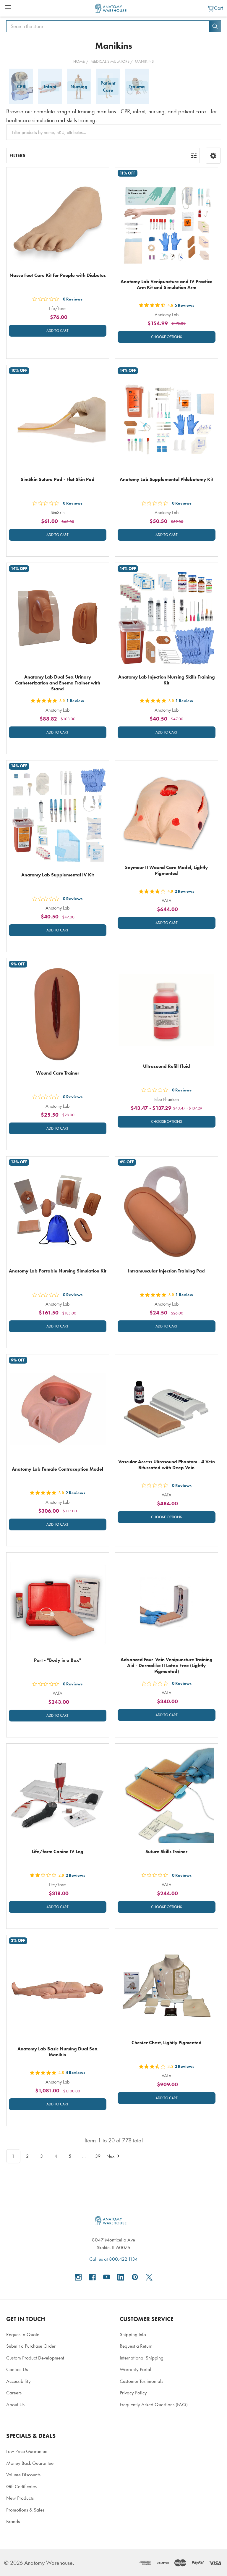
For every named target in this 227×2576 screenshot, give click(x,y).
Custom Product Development (35, 2358)
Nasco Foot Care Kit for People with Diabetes (58, 275)
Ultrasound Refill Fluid (167, 1066)
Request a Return (136, 2346)
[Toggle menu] (8, 8)
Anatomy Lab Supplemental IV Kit (58, 875)
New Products (20, 2498)
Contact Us (17, 2369)
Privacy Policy (133, 2393)
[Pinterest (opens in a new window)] (135, 2277)
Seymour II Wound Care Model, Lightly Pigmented (166, 870)
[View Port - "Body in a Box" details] (58, 1604)
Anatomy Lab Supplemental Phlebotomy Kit (166, 479)
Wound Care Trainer (58, 1073)
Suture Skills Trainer (166, 1851)
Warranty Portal (136, 2369)
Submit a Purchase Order (31, 2346)
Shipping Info (133, 2334)
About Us (15, 2404)
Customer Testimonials (141, 2381)
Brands (13, 2521)
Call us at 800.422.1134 (113, 2259)
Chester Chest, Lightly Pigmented (167, 2043)
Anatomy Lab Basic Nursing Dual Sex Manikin (57, 2052)
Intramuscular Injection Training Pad (166, 1271)
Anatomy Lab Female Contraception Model (57, 1469)
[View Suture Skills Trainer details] (167, 1795)
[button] (213, 156)
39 (98, 2156)
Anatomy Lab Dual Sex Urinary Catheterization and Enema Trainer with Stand (58, 683)
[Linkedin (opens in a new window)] (121, 2277)
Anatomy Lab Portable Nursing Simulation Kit (58, 1271)
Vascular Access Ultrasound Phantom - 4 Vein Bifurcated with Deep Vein (167, 1465)
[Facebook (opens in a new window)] (92, 2277)
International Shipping (142, 2358)
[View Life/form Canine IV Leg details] (58, 1795)
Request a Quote (23, 2334)
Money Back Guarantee (30, 2463)
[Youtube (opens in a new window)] (107, 2277)
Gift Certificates (21, 2486)
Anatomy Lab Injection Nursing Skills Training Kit (167, 680)
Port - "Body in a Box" (58, 1660)
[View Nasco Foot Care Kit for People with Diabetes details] (58, 219)
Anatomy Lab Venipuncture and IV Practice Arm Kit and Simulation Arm (167, 284)
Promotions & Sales (25, 2510)
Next (111, 2156)
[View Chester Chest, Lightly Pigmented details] (167, 1986)
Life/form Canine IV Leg (58, 1851)
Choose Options (167, 337)
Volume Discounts (23, 2475)
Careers (14, 2393)
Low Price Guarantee (27, 2451)
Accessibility (18, 2381)
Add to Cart (57, 331)
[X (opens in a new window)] (149, 2277)
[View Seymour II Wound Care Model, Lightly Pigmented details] (167, 812)
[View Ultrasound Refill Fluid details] (167, 1010)
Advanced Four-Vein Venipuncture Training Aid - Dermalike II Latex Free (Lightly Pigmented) (167, 1665)
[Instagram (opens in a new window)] (78, 2277)
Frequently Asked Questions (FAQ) (154, 2404)
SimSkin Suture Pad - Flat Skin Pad (58, 479)
